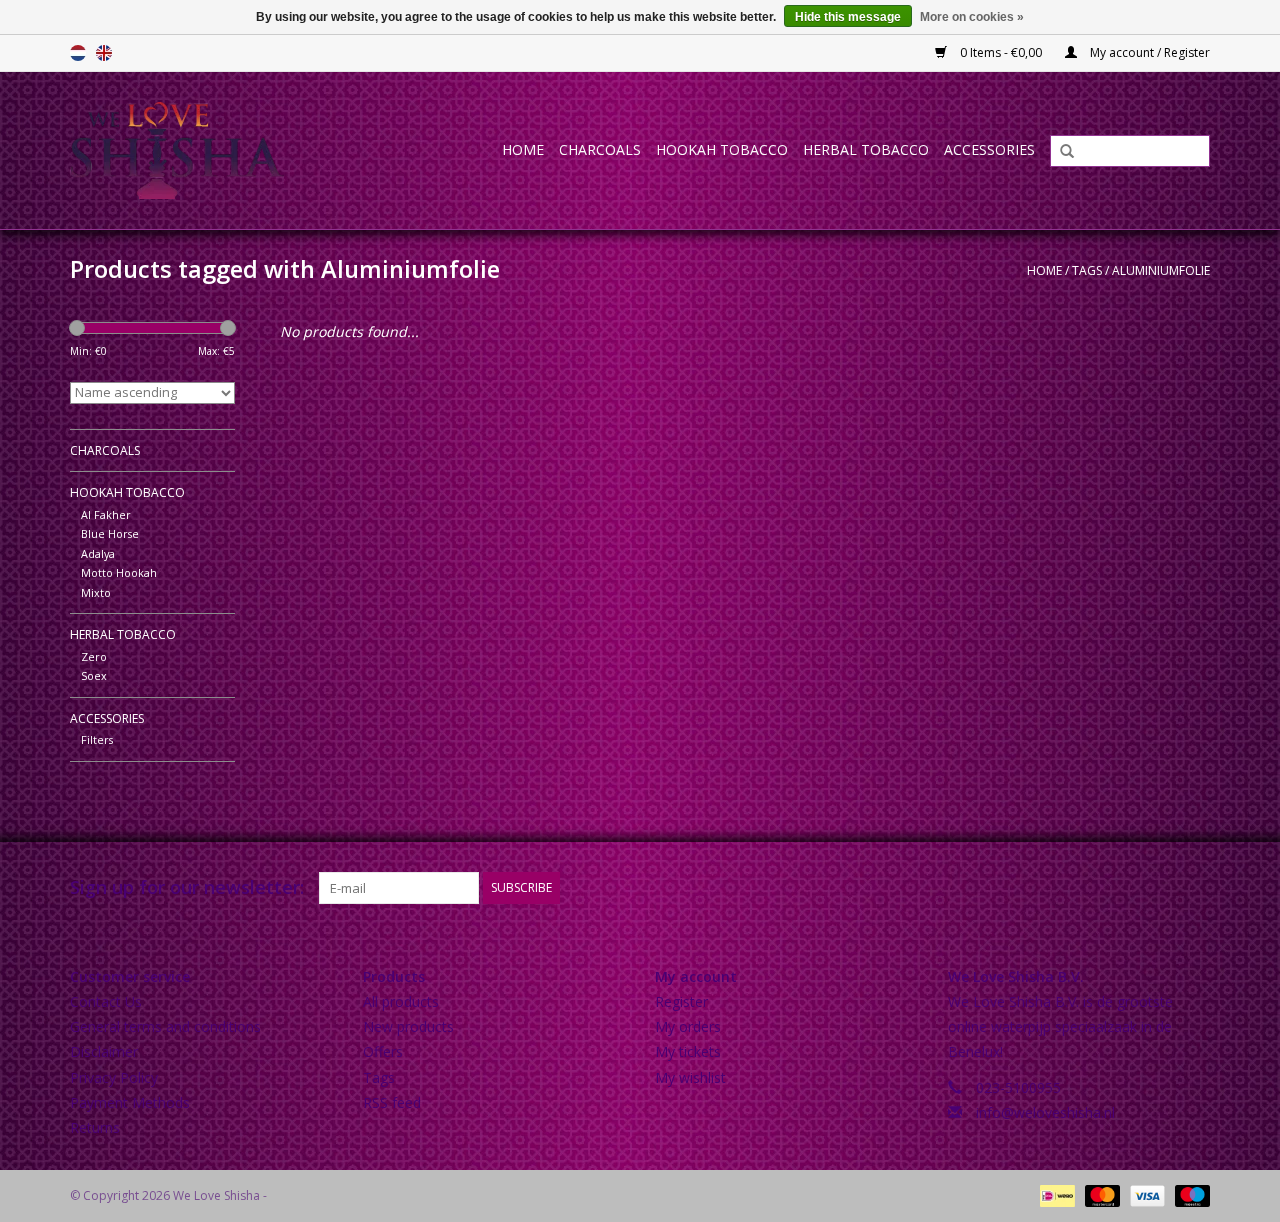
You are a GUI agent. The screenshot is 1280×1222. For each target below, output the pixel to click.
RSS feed (392, 1102)
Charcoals (600, 149)
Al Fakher (106, 514)
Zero (94, 656)
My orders (688, 1026)
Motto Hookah (119, 572)
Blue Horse (110, 533)
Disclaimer (104, 1051)
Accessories (989, 149)
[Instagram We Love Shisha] (1194, 888)
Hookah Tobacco (722, 149)
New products (408, 1026)
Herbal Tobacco (866, 149)
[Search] (1060, 152)
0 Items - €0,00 (1001, 52)
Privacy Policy (114, 1077)
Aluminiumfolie (1161, 270)
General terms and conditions (165, 1026)
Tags (1087, 270)
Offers (383, 1051)
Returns (95, 1127)
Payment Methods (130, 1102)
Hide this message (848, 17)
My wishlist (690, 1077)
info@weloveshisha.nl (1045, 1112)
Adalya (98, 553)
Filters (97, 739)
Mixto (96, 592)
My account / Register (1148, 52)
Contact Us (106, 1001)
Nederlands (78, 53)
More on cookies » (972, 17)
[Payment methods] (1055, 1194)
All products (401, 1001)
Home (523, 149)
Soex (94, 675)
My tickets (688, 1051)
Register (681, 1001)
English (104, 53)
